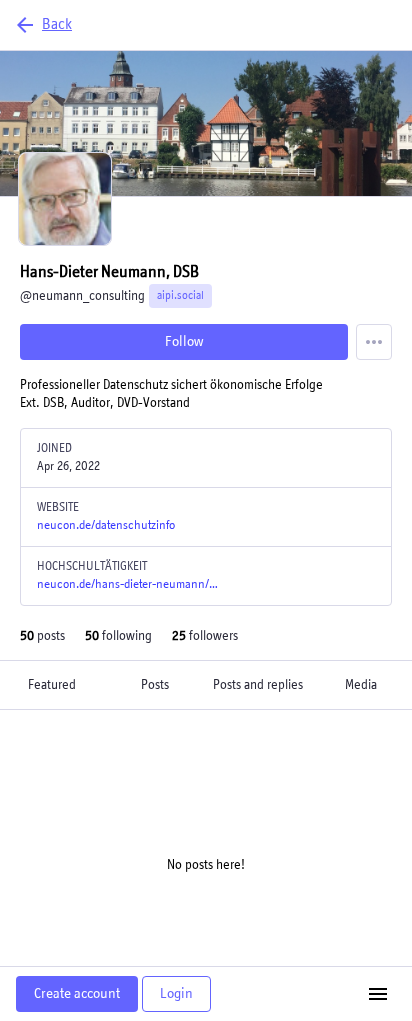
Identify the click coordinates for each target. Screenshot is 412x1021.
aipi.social (180, 296)
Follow (184, 341)
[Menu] (374, 342)
